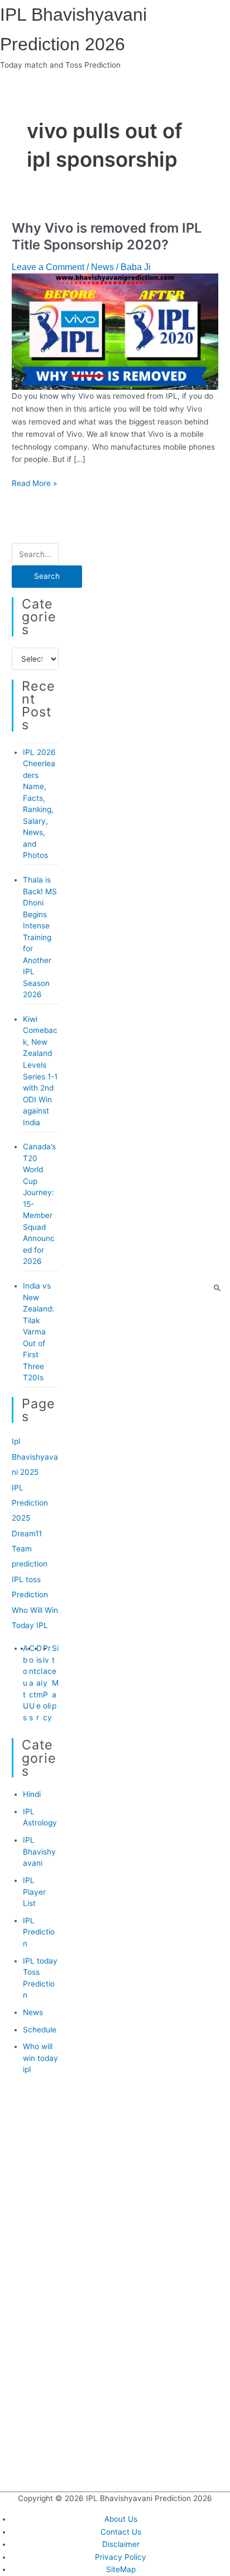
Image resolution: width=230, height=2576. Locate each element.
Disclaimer (40, 1683)
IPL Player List (34, 1892)
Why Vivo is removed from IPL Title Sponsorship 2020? (107, 237)
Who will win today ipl (40, 2058)
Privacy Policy (121, 2557)
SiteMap (121, 2569)
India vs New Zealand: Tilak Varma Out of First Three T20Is (39, 1332)
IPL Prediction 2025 (30, 1503)
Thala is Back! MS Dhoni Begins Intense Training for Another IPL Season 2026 (40, 937)
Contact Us (33, 1683)
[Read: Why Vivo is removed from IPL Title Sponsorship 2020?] (115, 331)
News (102, 267)
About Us (26, 1683)
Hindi (32, 1794)
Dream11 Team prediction (30, 1549)
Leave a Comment (48, 267)
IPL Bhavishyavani (39, 1851)
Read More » (34, 483)
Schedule (40, 2030)
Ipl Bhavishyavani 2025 (35, 1457)
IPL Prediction (39, 1932)
